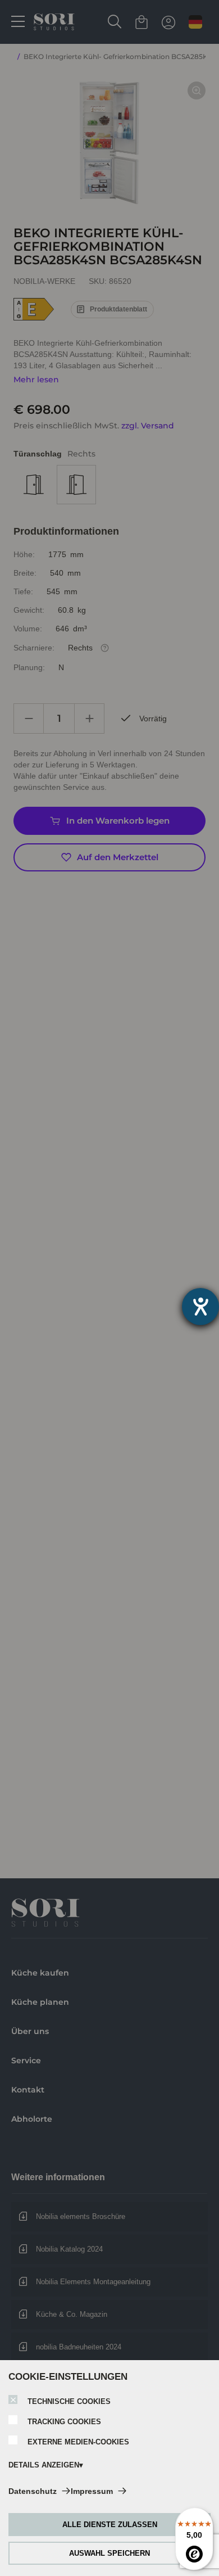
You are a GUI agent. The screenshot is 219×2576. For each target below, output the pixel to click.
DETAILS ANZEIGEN (44, 2465)
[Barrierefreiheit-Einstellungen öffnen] (200, 1307)
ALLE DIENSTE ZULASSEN (110, 2525)
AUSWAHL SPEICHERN (109, 2553)
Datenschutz (33, 2491)
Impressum (92, 2491)
